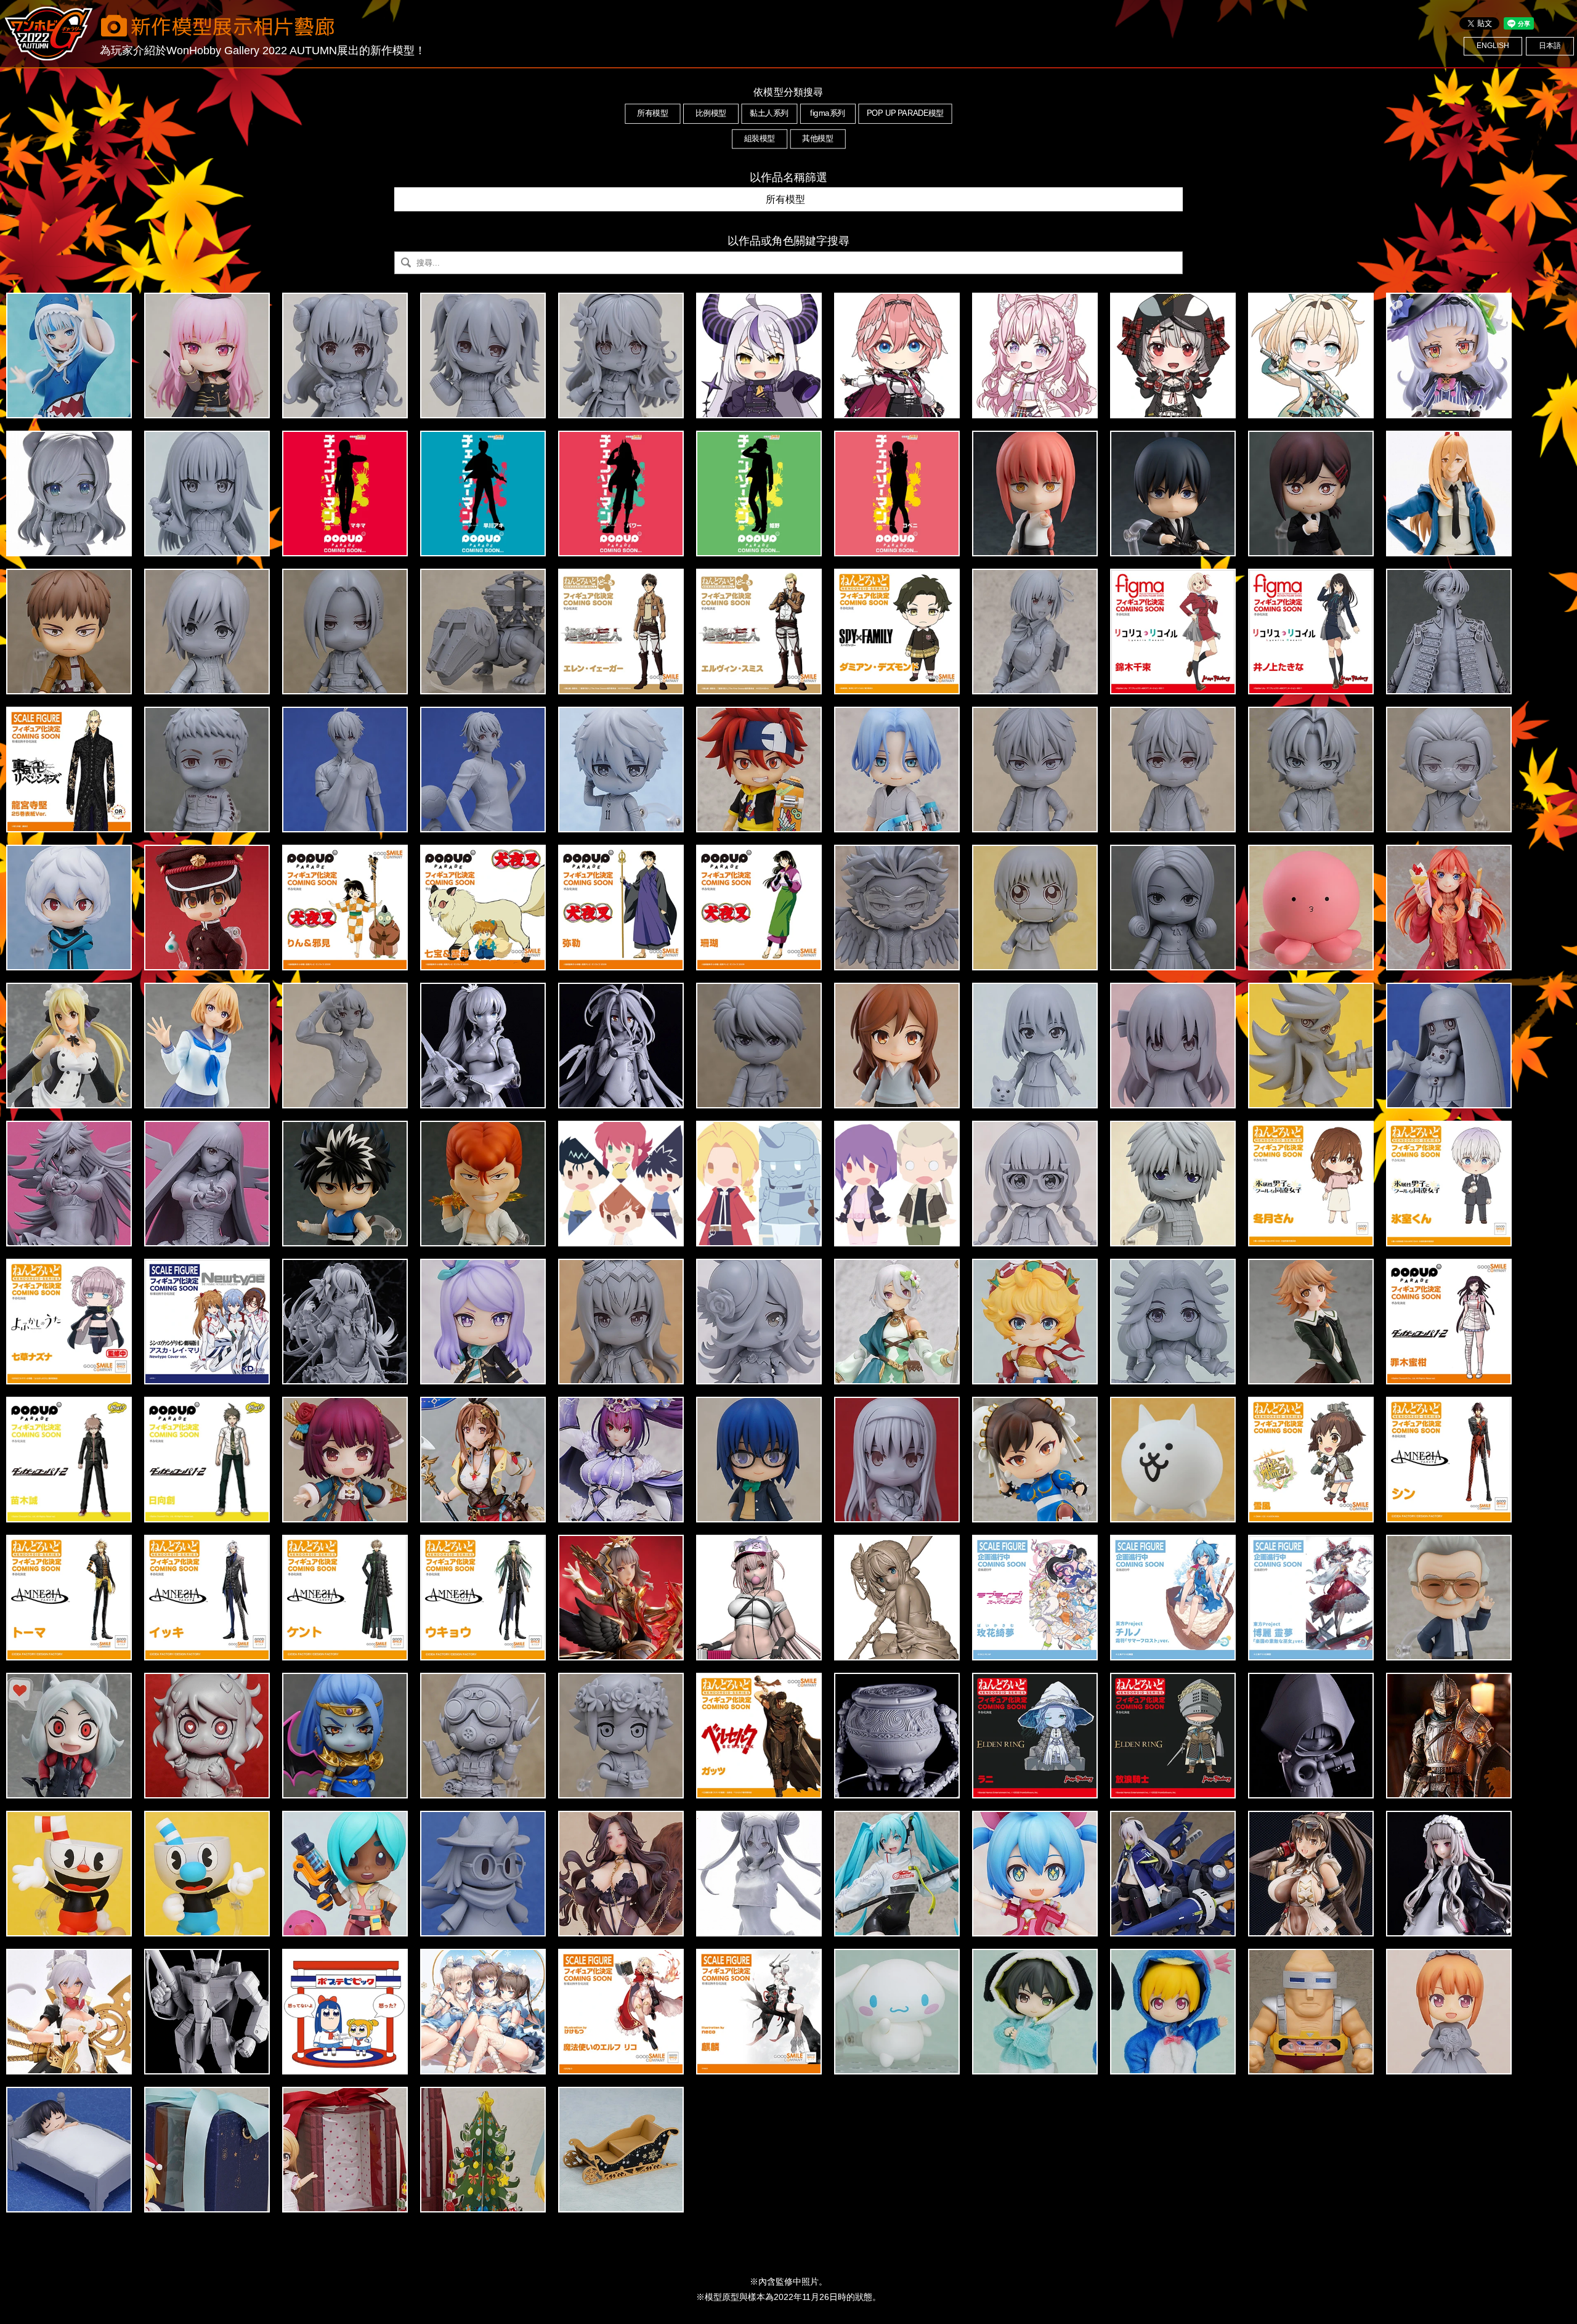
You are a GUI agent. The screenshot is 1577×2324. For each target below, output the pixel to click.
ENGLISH (1493, 46)
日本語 (1550, 46)
